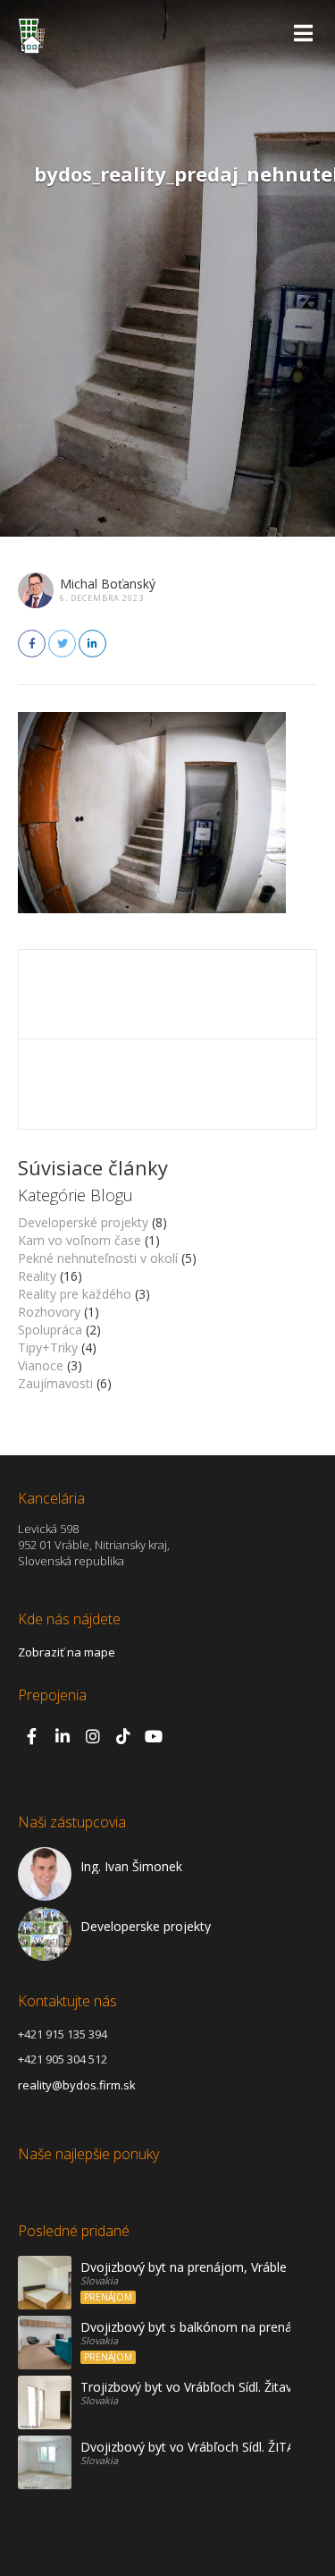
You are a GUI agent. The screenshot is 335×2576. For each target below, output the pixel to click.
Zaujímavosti (55, 1383)
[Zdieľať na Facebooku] (32, 644)
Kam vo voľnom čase (80, 1240)
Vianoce (41, 1365)
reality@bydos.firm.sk (77, 2085)
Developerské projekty (83, 1222)
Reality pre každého (75, 1294)
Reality (37, 1276)
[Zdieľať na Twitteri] (62, 644)
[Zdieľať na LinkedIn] (92, 644)
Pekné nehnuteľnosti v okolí (98, 1258)
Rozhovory (49, 1312)
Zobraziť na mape (67, 1652)
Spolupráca (50, 1330)
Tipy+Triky (48, 1347)
